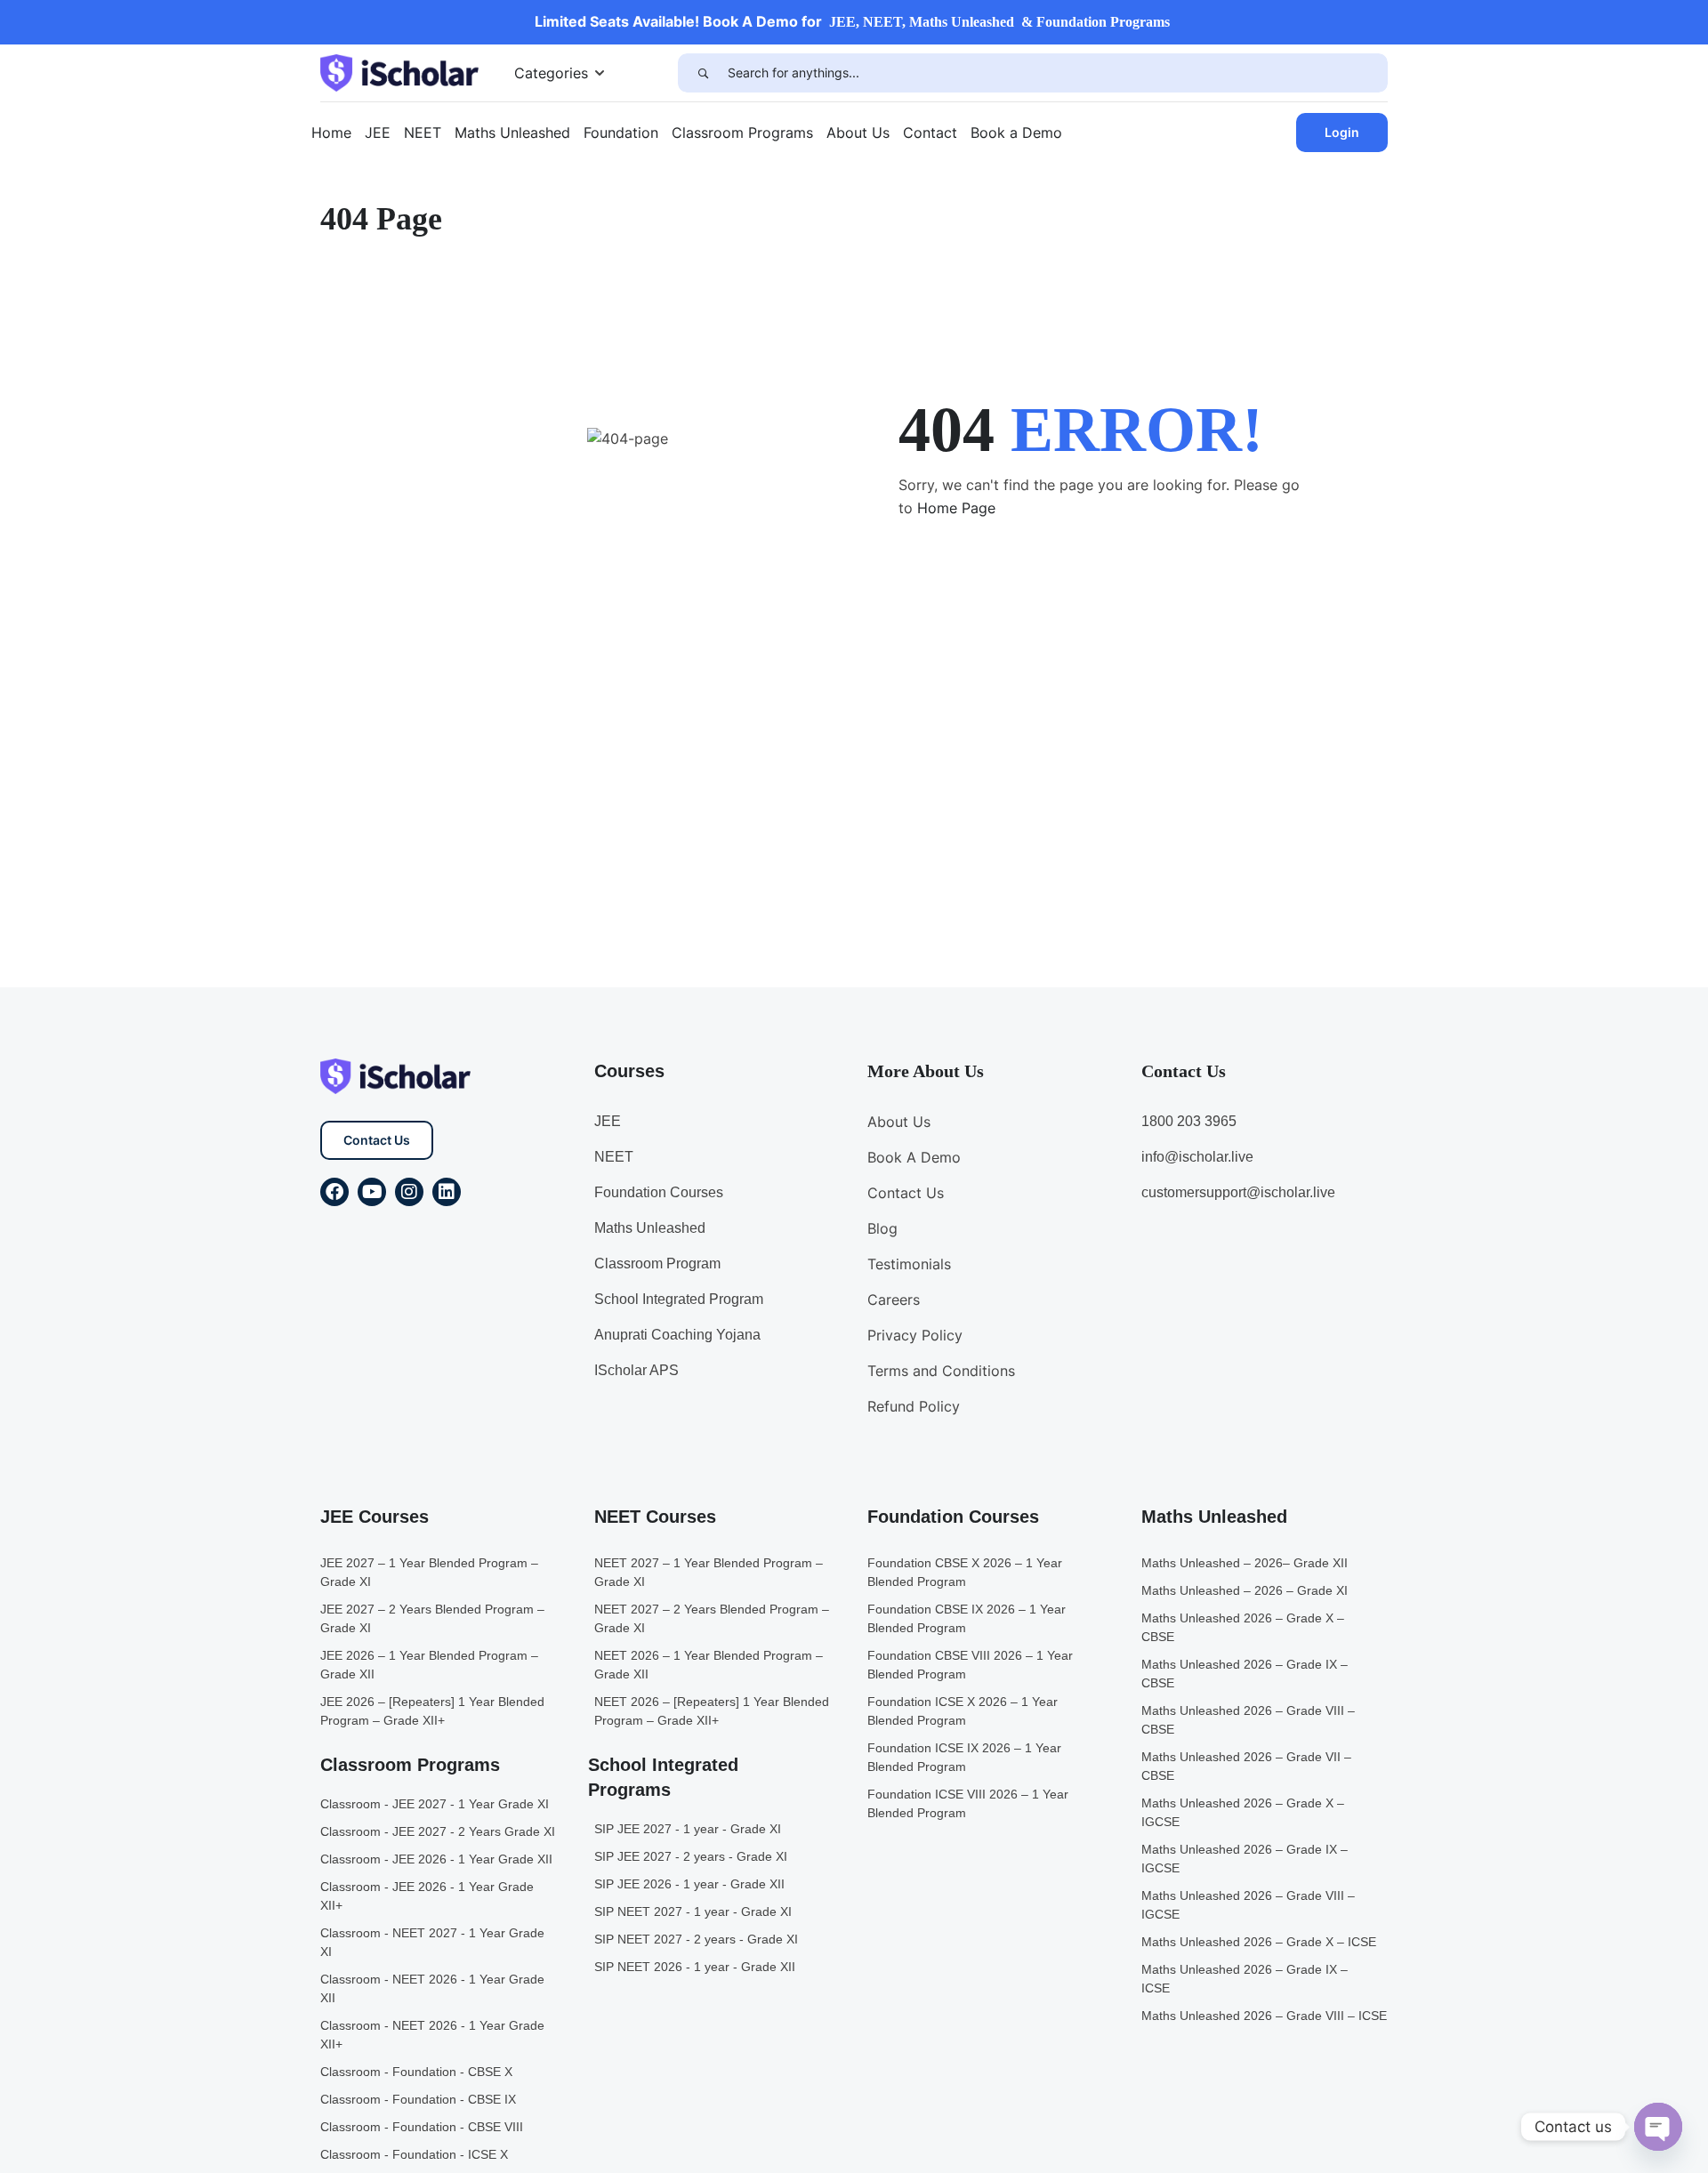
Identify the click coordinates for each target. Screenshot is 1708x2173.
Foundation (621, 133)
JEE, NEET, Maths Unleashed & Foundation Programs (999, 22)
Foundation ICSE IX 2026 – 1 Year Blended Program (964, 1757)
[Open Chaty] (1658, 2127)
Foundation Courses (659, 1192)
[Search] (703, 73)
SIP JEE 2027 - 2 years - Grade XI (691, 1856)
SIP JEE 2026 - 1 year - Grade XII (689, 1884)
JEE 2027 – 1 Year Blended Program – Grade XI (429, 1572)
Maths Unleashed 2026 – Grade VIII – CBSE (1248, 1720)
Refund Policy (914, 1406)
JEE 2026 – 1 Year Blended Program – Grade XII (429, 1665)
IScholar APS (636, 1370)
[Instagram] (409, 1192)
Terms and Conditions (941, 1371)
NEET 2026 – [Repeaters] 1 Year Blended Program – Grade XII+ (712, 1711)
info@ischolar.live (1197, 1157)
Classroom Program (657, 1264)
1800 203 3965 (1189, 1121)
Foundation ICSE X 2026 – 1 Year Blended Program (963, 1711)
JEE (378, 133)
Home (331, 133)
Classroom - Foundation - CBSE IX (418, 2099)
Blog (882, 1228)
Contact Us (377, 1140)
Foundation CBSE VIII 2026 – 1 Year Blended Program (970, 1665)
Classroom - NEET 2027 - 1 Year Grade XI (432, 1942)
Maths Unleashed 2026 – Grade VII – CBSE (1246, 1766)
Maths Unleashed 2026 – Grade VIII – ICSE (1264, 2016)
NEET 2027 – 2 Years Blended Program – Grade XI (712, 1618)
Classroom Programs (742, 133)
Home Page (956, 508)
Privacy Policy (915, 1335)
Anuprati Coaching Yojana (677, 1335)
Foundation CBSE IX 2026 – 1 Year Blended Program (967, 1618)
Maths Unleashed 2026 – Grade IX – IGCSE (1245, 1859)
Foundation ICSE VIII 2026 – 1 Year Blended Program (968, 1803)
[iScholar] (399, 71)
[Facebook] (334, 1192)
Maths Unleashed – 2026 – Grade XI (1245, 1590)
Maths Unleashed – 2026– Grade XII (1245, 1563)
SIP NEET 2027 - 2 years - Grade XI (696, 1939)
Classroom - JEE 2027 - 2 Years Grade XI (438, 1831)
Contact (930, 133)
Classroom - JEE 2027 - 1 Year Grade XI (435, 1804)
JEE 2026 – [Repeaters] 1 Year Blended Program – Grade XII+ (432, 1711)
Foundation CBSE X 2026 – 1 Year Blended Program (965, 1572)
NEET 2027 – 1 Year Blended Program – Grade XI (709, 1572)
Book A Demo (914, 1157)
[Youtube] (372, 1192)
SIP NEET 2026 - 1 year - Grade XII (695, 1967)
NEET (423, 133)
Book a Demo (1016, 133)
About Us (858, 133)
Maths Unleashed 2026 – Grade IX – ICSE (1245, 1979)
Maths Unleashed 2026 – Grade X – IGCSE (1243, 1812)
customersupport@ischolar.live (1238, 1192)
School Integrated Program (679, 1299)
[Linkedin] (447, 1192)
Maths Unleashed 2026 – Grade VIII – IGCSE (1248, 1905)
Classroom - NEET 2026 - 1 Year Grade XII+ (432, 2035)
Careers (894, 1300)
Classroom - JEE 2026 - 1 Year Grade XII (436, 1859)
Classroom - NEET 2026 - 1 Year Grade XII (432, 1988)
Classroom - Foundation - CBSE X (416, 2072)
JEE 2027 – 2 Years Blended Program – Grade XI (432, 1618)
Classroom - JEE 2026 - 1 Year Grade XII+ (427, 1896)
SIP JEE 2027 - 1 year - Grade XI (688, 1829)
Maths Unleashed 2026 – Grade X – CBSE (1243, 1627)
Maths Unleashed (512, 133)
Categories (551, 73)
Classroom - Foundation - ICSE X (414, 2154)
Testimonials (909, 1264)
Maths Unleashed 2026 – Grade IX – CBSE (1245, 1674)
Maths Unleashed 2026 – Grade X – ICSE (1259, 1942)
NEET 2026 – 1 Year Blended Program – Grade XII (709, 1665)
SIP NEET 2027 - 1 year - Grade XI (693, 1911)
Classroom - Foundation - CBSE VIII (422, 2127)
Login (1342, 132)
